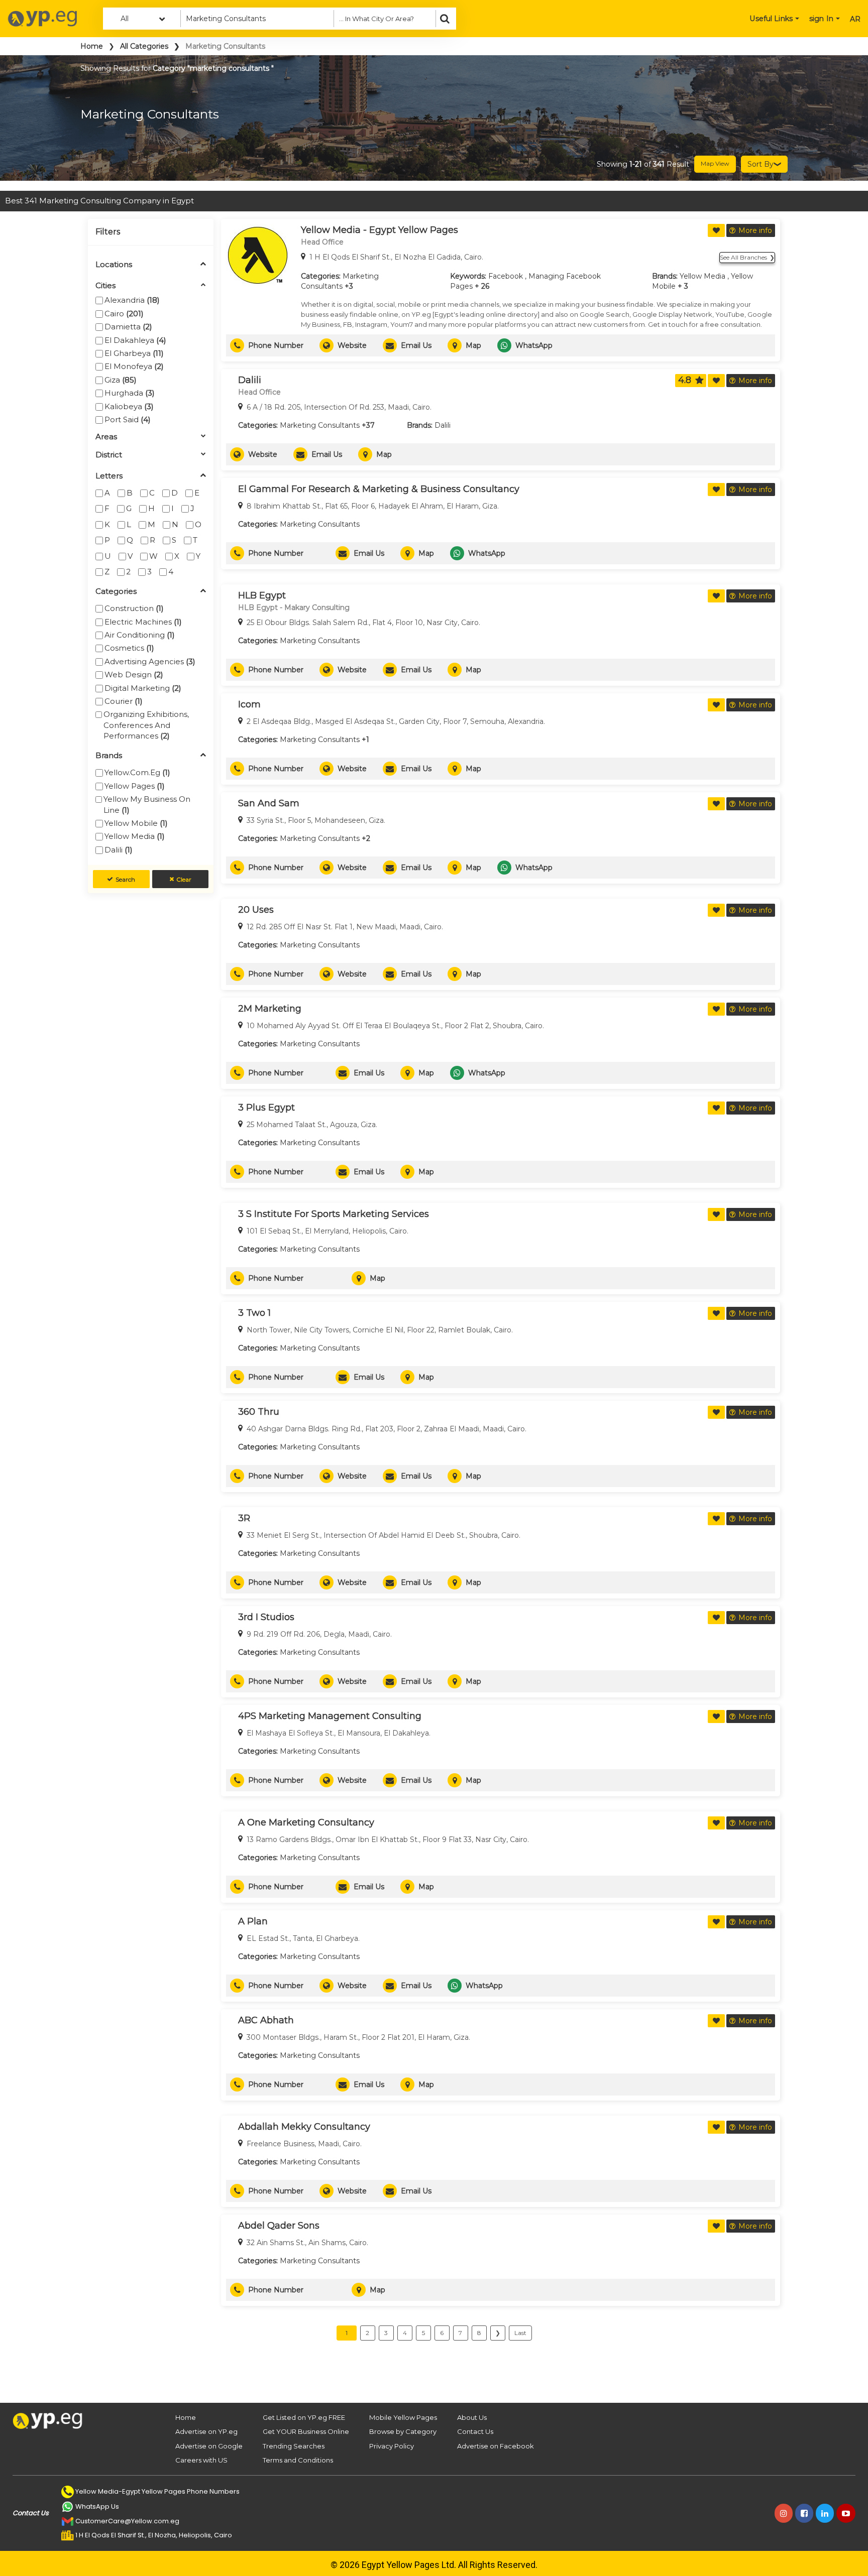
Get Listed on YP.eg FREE (304, 2417)
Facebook (506, 276)
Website (352, 345)
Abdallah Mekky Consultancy (304, 2127)
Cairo (124, 314)
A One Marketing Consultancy (306, 1822)
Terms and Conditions (298, 2460)
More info (755, 230)
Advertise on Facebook (496, 2446)
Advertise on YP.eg (206, 2431)
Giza (121, 380)
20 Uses (256, 910)
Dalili (119, 850)
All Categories (144, 46)
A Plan (253, 1921)
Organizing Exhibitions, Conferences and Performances (146, 725)
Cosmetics (129, 648)
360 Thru (259, 1412)
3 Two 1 (254, 1313)
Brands (109, 756)
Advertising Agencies (150, 661)
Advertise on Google (209, 2446)
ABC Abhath (266, 2020)
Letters (109, 476)
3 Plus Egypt (266, 1108)
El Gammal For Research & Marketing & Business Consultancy (379, 489)
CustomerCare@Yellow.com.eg (127, 2521)
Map (473, 345)
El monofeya (134, 366)
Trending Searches (294, 2446)
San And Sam (269, 803)
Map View (715, 163)
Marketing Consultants (320, 425)
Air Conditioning (140, 635)
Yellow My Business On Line (147, 804)
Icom (249, 704)
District (109, 455)
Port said (128, 419)
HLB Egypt (262, 595)
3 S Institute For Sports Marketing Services (334, 1214)
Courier (124, 701)
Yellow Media (135, 836)
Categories (116, 592)
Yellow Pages (135, 786)
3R (244, 1518)
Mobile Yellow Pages (403, 2417)
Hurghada (130, 393)
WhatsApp (534, 345)
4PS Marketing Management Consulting (330, 1716)
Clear (184, 879)
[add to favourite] (716, 230)
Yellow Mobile (136, 823)
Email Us (416, 345)
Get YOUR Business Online (306, 2431)
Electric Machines (143, 622)
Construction (134, 608)
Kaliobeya (129, 406)
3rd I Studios (266, 1617)
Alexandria (132, 300)
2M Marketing (270, 1009)
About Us (472, 2417)
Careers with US (201, 2460)
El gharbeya (134, 353)
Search (125, 879)
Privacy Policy (392, 2446)
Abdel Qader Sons (279, 2226)
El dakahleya (135, 340)
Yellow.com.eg (137, 772)
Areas (106, 437)
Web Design (134, 674)
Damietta (128, 327)
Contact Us (475, 2431)
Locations (114, 265)
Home (92, 46)
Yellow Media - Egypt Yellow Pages (379, 230)
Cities (105, 286)
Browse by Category (403, 2431)
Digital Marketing (143, 688)
